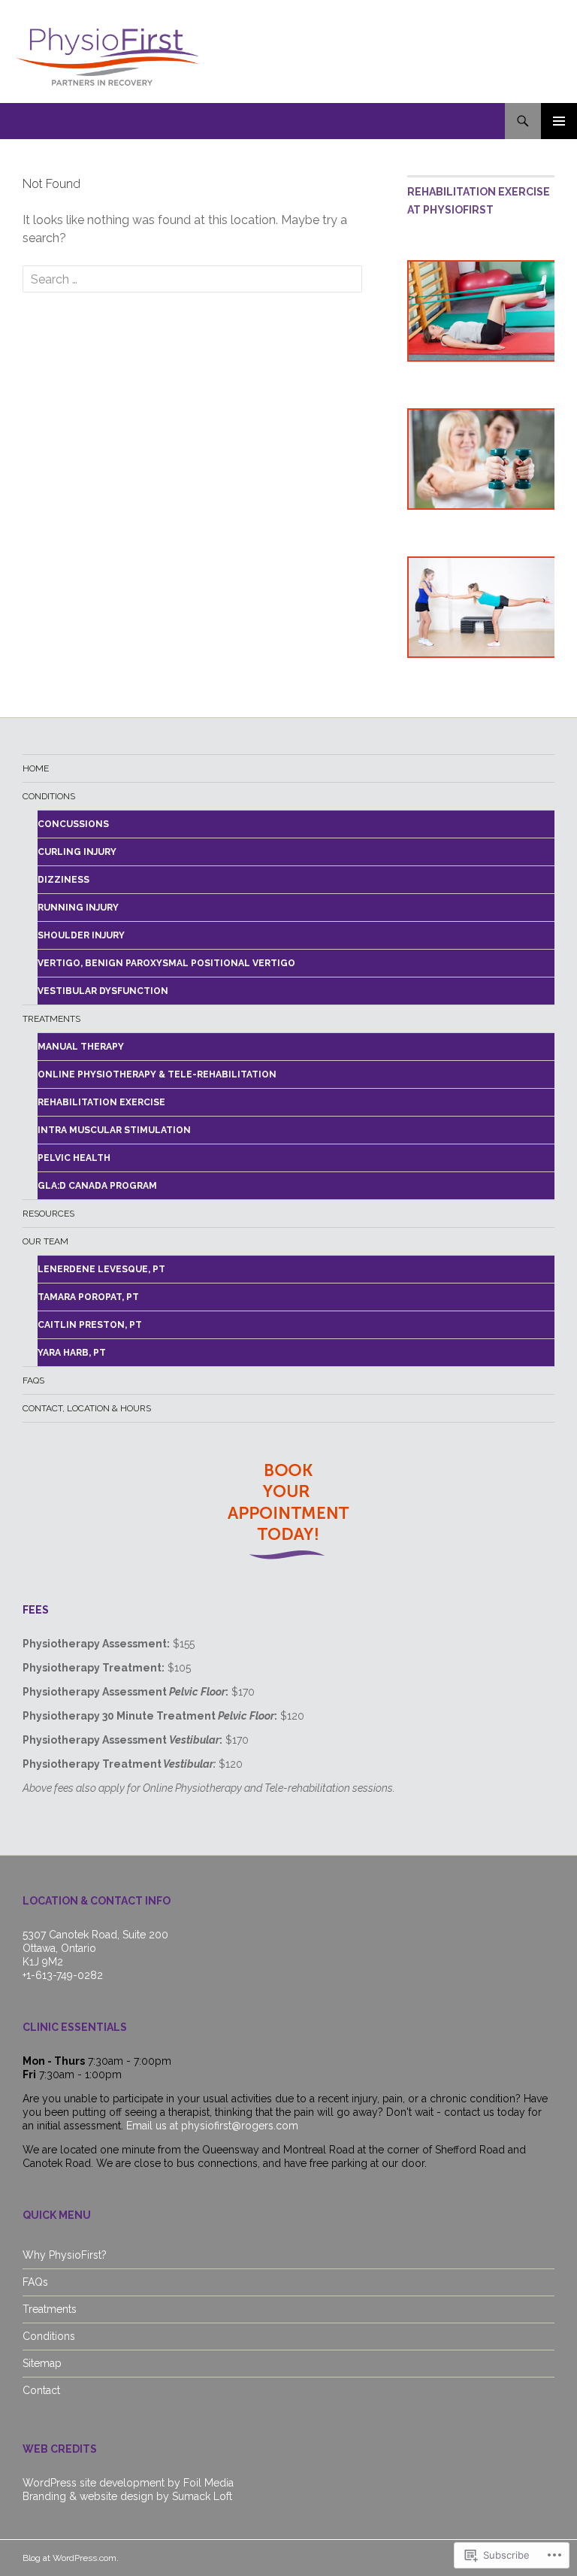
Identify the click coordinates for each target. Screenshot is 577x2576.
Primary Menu (559, 121)
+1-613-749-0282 (63, 1975)
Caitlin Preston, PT (90, 1325)
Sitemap (42, 2363)
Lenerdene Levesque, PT (101, 1269)
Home (36, 768)
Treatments (51, 1019)
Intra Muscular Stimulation (114, 1130)
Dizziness (63, 880)
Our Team (45, 1241)
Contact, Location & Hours (87, 1408)
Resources (48, 1214)
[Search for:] (192, 279)
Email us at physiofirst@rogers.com (212, 2126)
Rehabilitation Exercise (101, 1102)
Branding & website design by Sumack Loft (127, 2496)
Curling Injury (77, 852)
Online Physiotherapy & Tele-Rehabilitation (157, 1074)
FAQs (33, 1380)
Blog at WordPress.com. (71, 2558)
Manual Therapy (81, 1047)
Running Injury (78, 908)
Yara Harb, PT (72, 1353)
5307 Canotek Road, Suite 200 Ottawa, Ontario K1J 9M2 (95, 1948)
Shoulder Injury (81, 935)
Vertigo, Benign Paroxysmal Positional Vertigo (166, 963)
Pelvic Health (74, 1158)
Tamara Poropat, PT (88, 1297)
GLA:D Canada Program (97, 1186)
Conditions (49, 796)
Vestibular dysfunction (103, 991)
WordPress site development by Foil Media (128, 2483)
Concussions (73, 824)
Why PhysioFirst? (65, 2255)
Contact (41, 2390)
